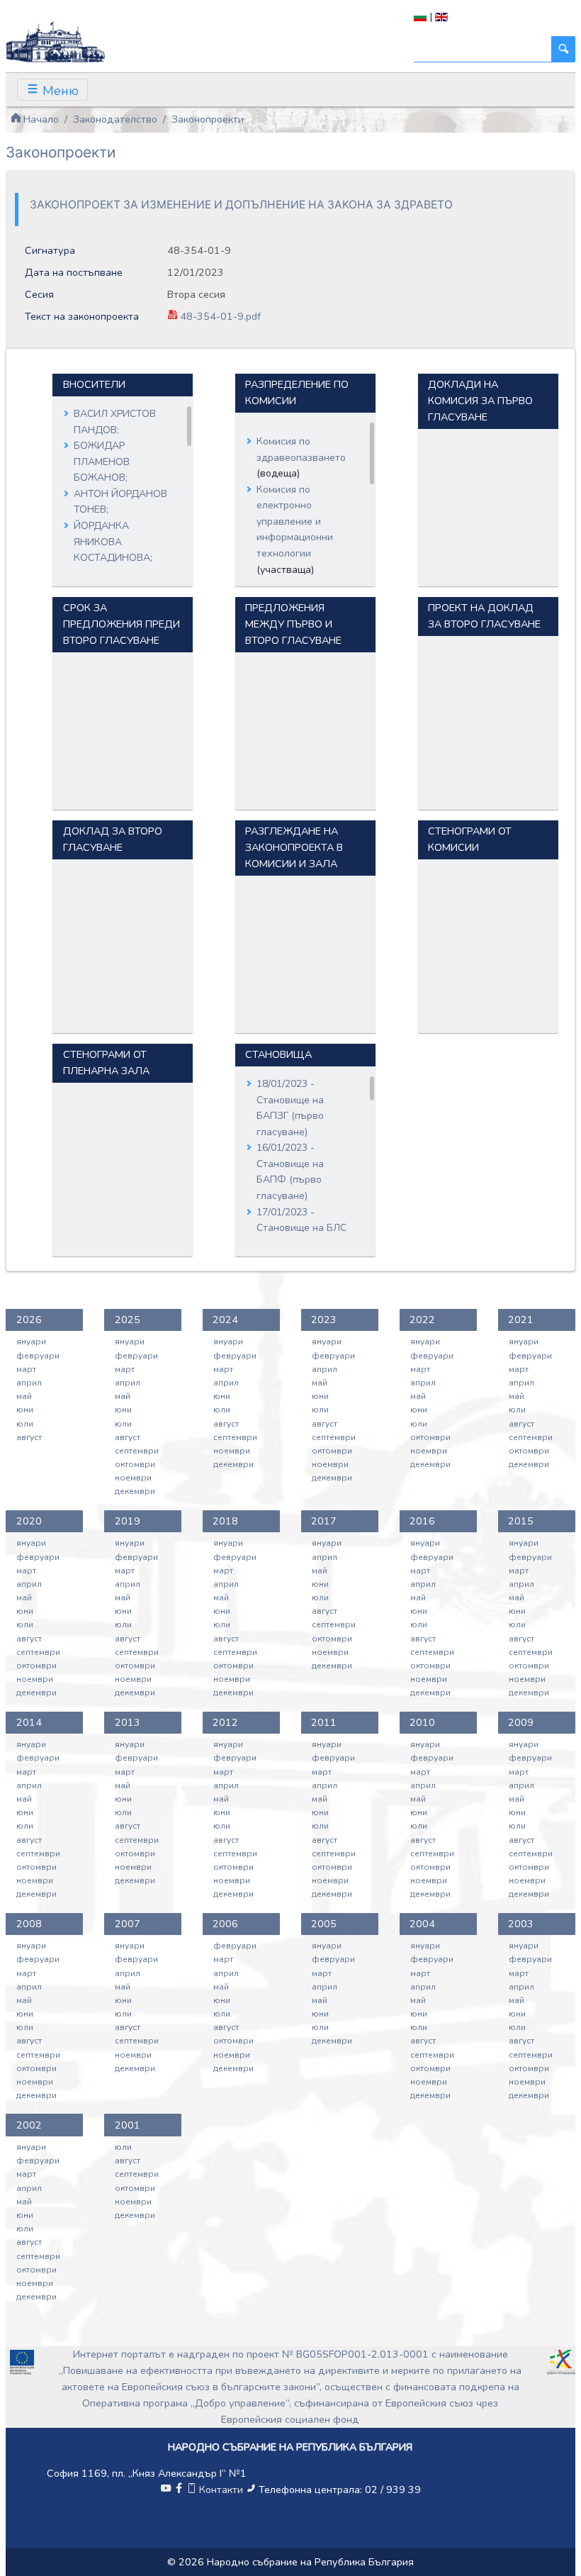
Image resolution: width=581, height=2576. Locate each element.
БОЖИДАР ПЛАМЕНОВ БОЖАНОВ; (102, 462)
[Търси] (563, 49)
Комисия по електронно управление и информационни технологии (295, 522)
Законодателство (115, 119)
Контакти (221, 2489)
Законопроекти (208, 119)
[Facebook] (179, 2489)
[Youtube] (166, 2489)
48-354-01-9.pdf (219, 316)
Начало (40, 119)
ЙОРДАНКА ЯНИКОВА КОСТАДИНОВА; (113, 542)
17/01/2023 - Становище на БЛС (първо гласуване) (301, 1228)
